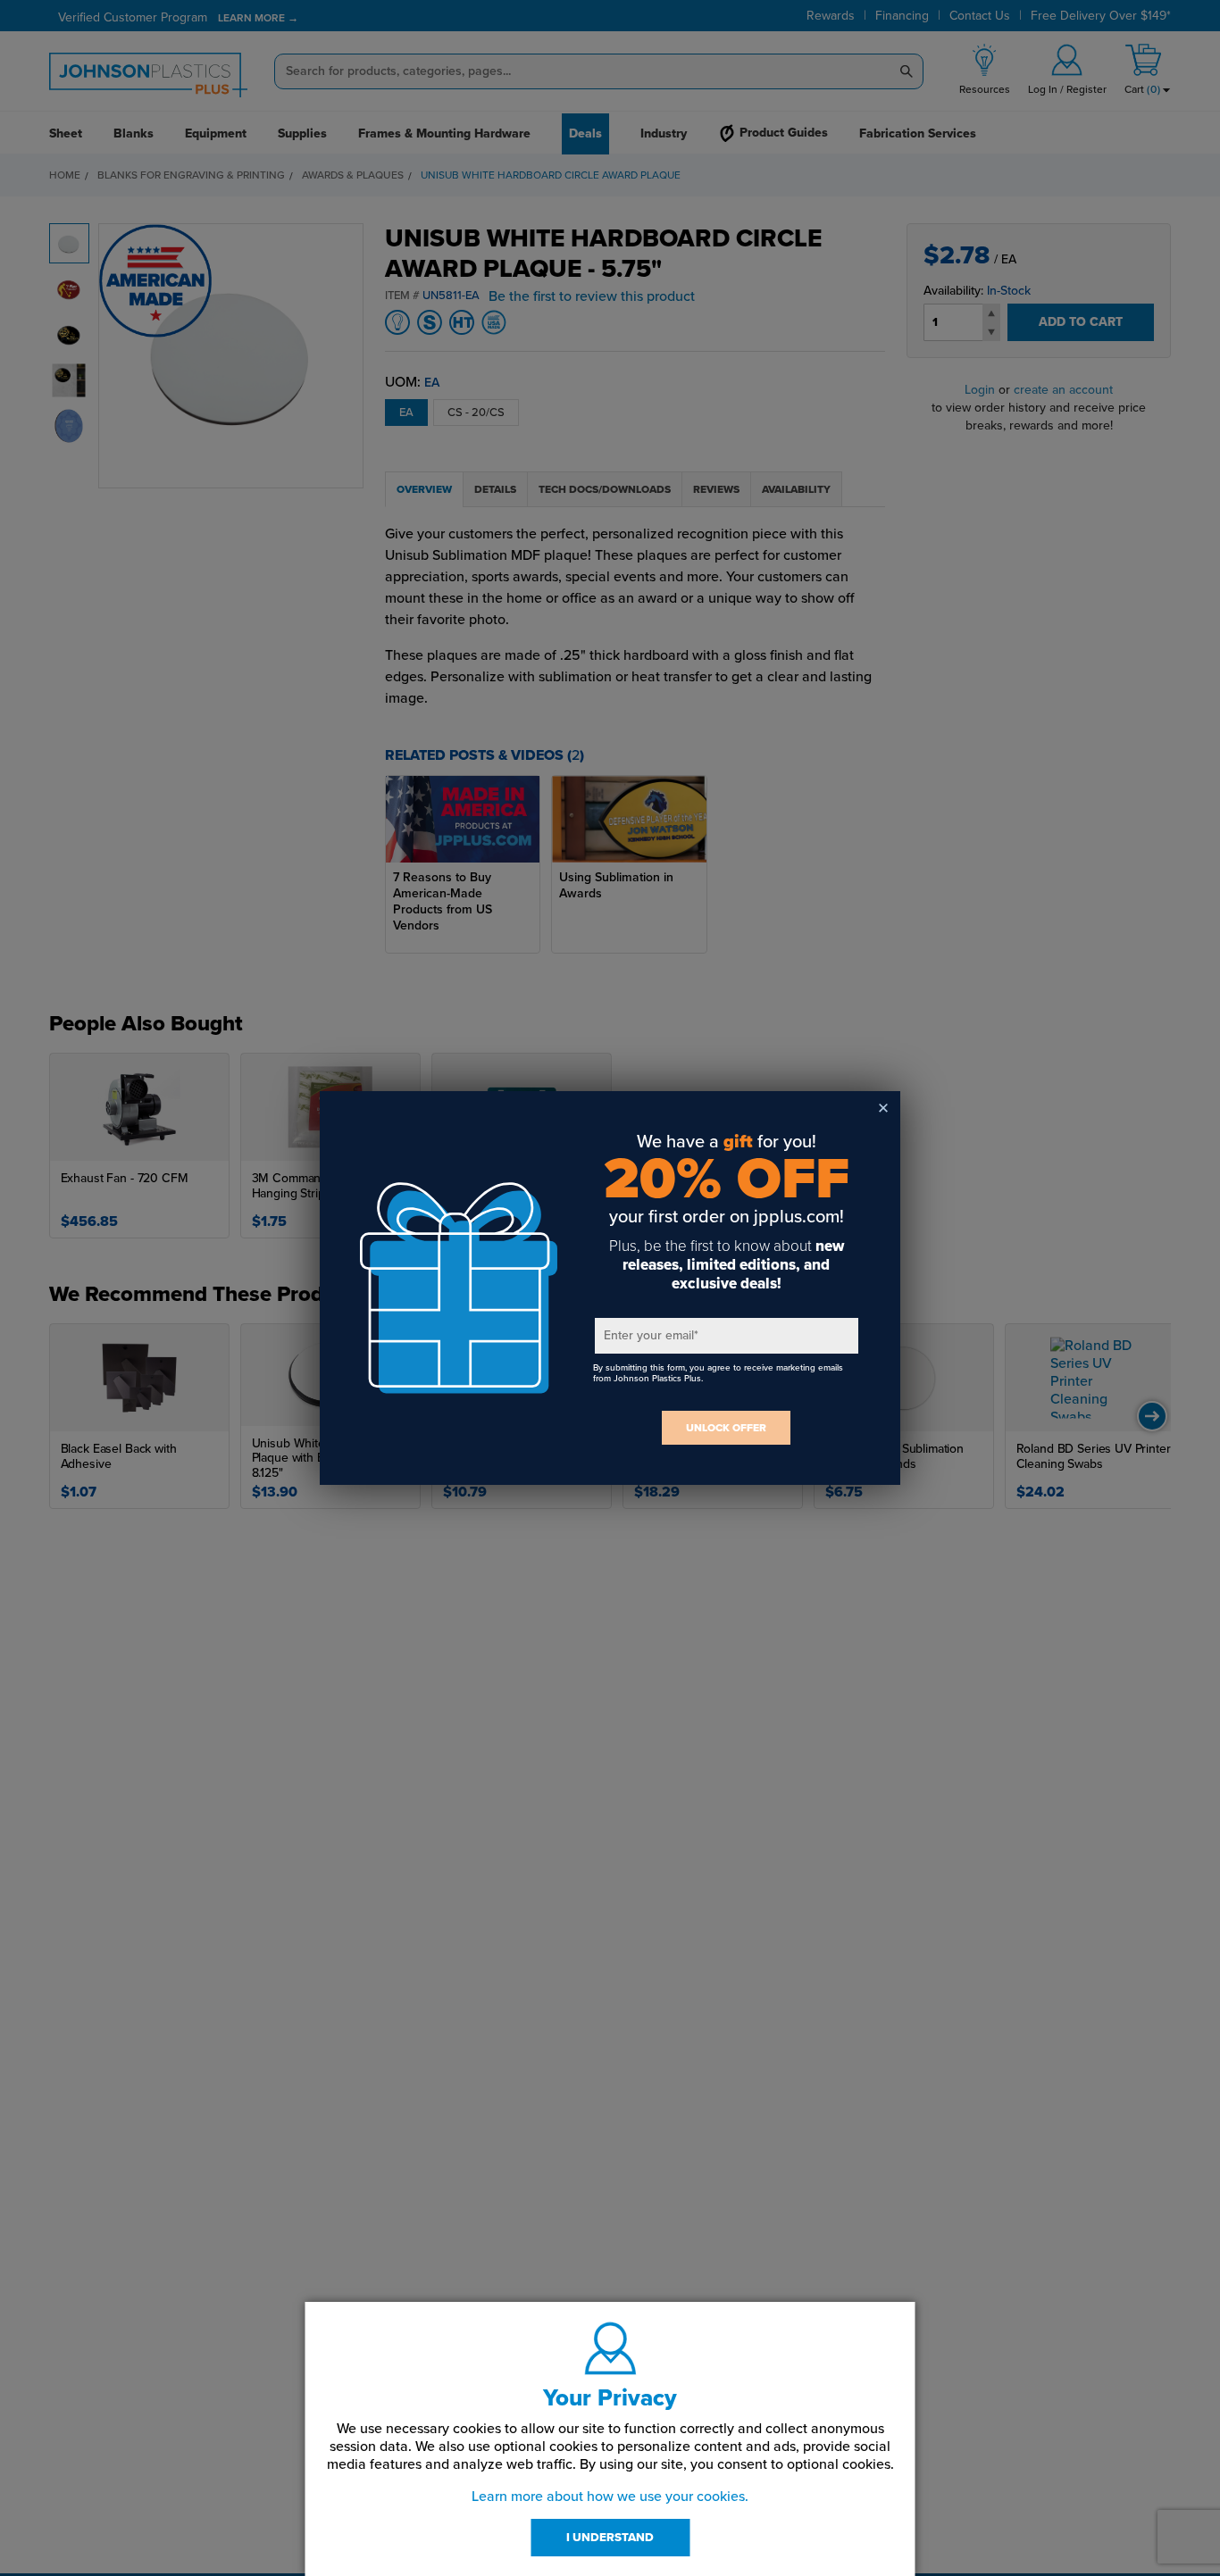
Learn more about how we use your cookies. (610, 2497)
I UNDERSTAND (610, 2538)
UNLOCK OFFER (726, 1428)
